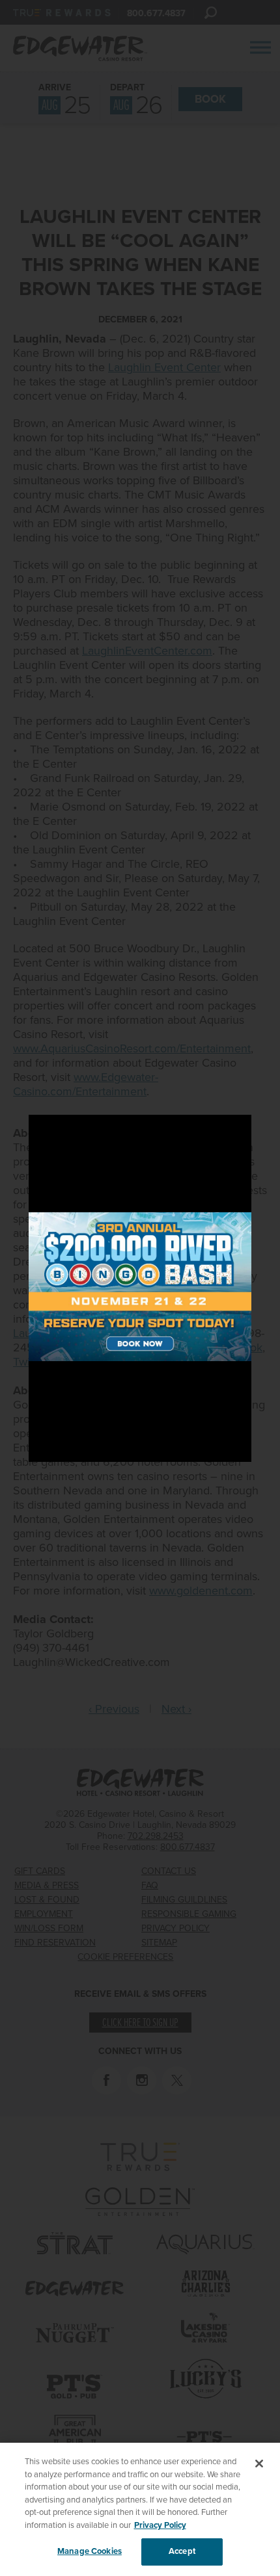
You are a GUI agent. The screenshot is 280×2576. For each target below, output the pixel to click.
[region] (140, 2509)
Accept (182, 2551)
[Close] (259, 2464)
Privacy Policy (160, 2525)
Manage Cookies (90, 2551)
